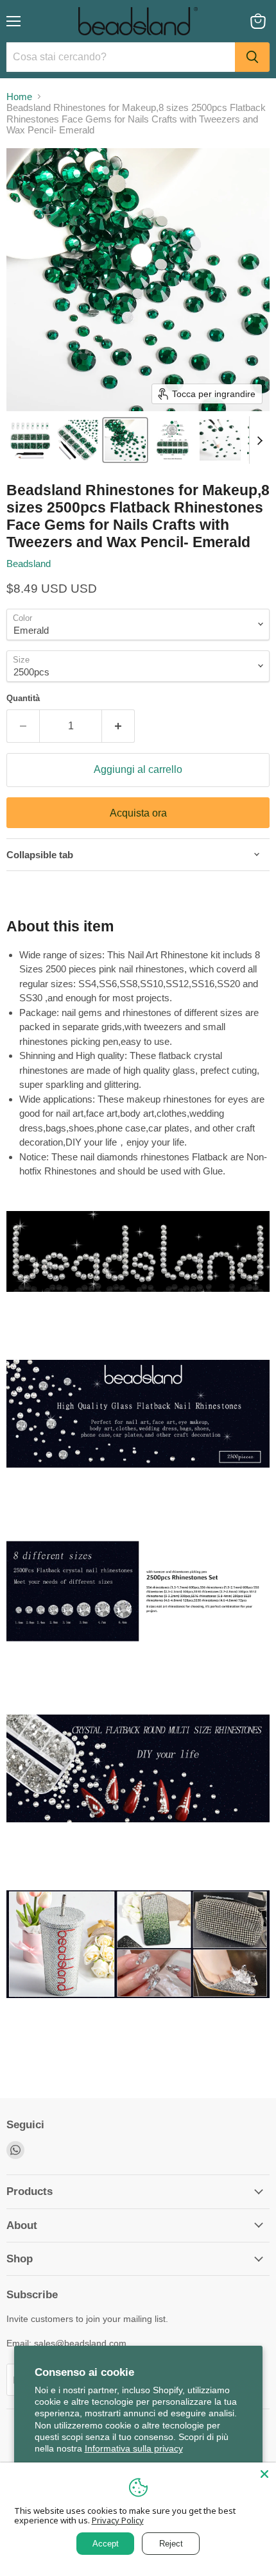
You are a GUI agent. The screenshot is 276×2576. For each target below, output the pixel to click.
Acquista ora (138, 813)
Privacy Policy (118, 2520)
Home (19, 97)
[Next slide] (259, 440)
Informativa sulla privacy (134, 2448)
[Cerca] (252, 57)
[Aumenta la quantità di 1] (118, 726)
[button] (30, 440)
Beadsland (29, 563)
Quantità (23, 698)
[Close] (264, 2474)
